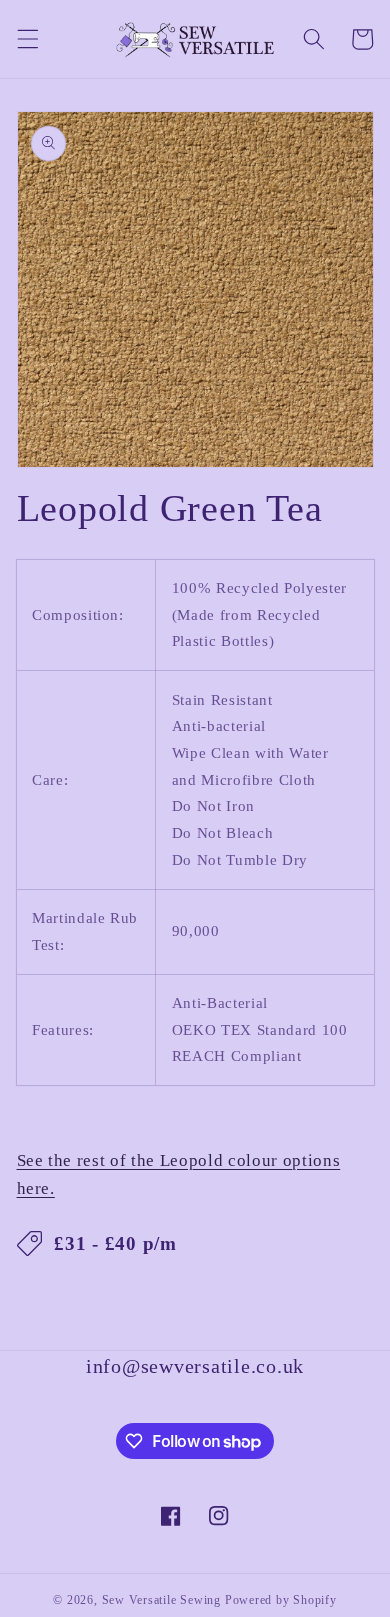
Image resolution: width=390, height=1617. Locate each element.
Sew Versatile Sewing (161, 1600)
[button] (27, 39)
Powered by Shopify (281, 1600)
